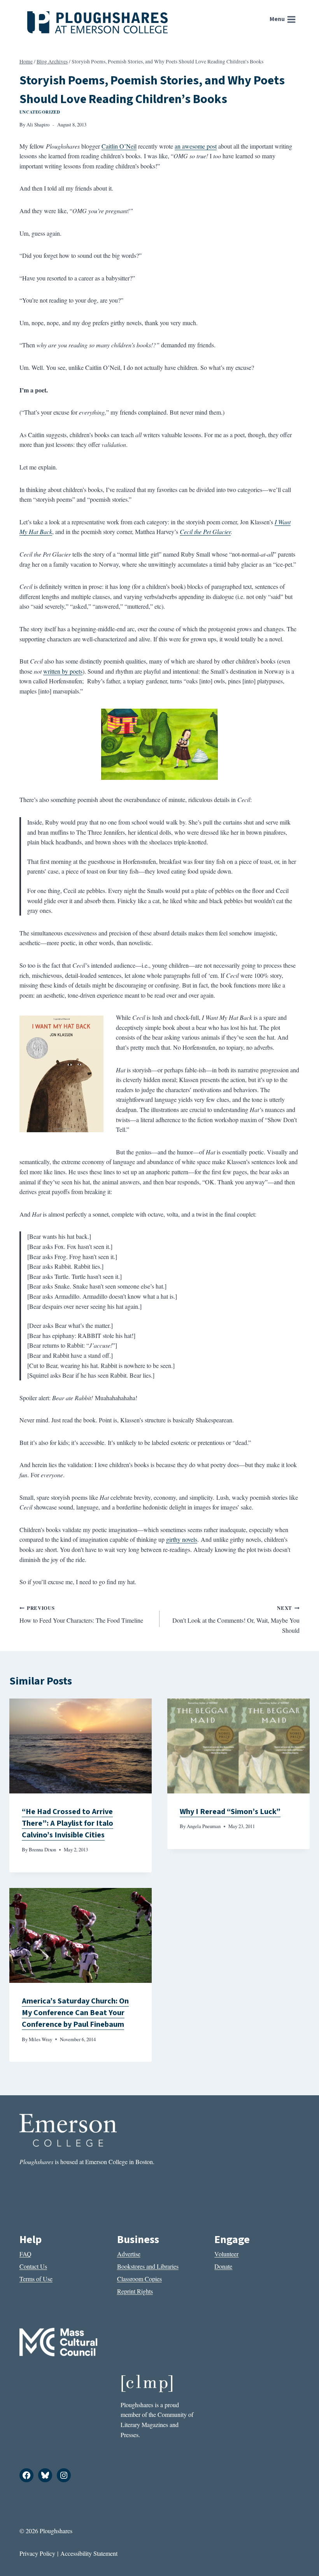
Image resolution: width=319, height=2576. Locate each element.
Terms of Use (36, 2279)
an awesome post (196, 146)
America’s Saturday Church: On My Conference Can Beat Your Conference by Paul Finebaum (75, 2013)
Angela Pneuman (204, 1826)
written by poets (63, 671)
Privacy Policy (37, 2553)
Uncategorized (40, 112)
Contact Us (33, 2266)
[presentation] (81, 1746)
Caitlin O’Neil (119, 146)
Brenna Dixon (42, 1849)
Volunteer (226, 2254)
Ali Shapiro (38, 124)
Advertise (129, 2254)
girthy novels (182, 1539)
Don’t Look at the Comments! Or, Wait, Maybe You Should (236, 1619)
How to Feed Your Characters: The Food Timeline (81, 1615)
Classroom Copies (139, 2279)
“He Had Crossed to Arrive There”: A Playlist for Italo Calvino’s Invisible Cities (67, 1823)
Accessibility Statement (89, 2553)
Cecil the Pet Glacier (205, 531)
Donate (223, 2266)
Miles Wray (40, 2039)
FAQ (25, 2254)
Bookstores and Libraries (148, 2266)
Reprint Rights (135, 2291)
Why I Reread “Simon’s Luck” (230, 1812)
